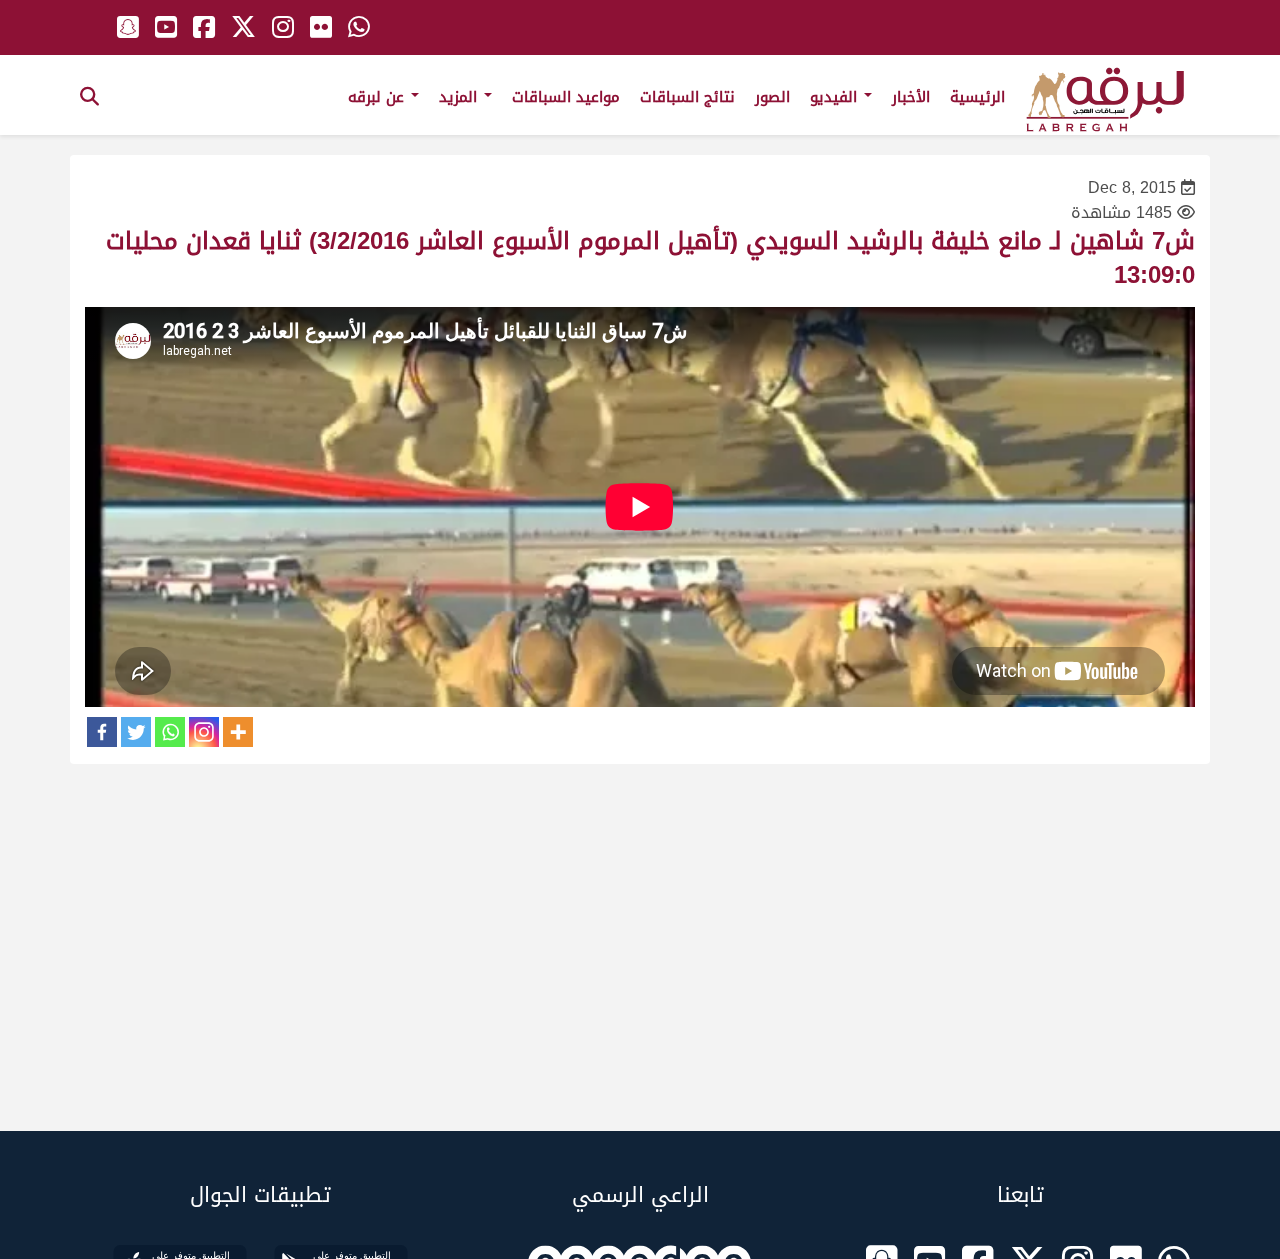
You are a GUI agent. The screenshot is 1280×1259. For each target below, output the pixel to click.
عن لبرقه (378, 97)
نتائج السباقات (687, 97)
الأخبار (911, 97)
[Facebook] (102, 732)
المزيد (460, 97)
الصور (772, 97)
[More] (238, 732)
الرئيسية (977, 97)
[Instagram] (204, 732)
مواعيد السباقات (566, 97)
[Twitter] (136, 732)
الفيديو (836, 97)
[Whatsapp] (170, 732)
